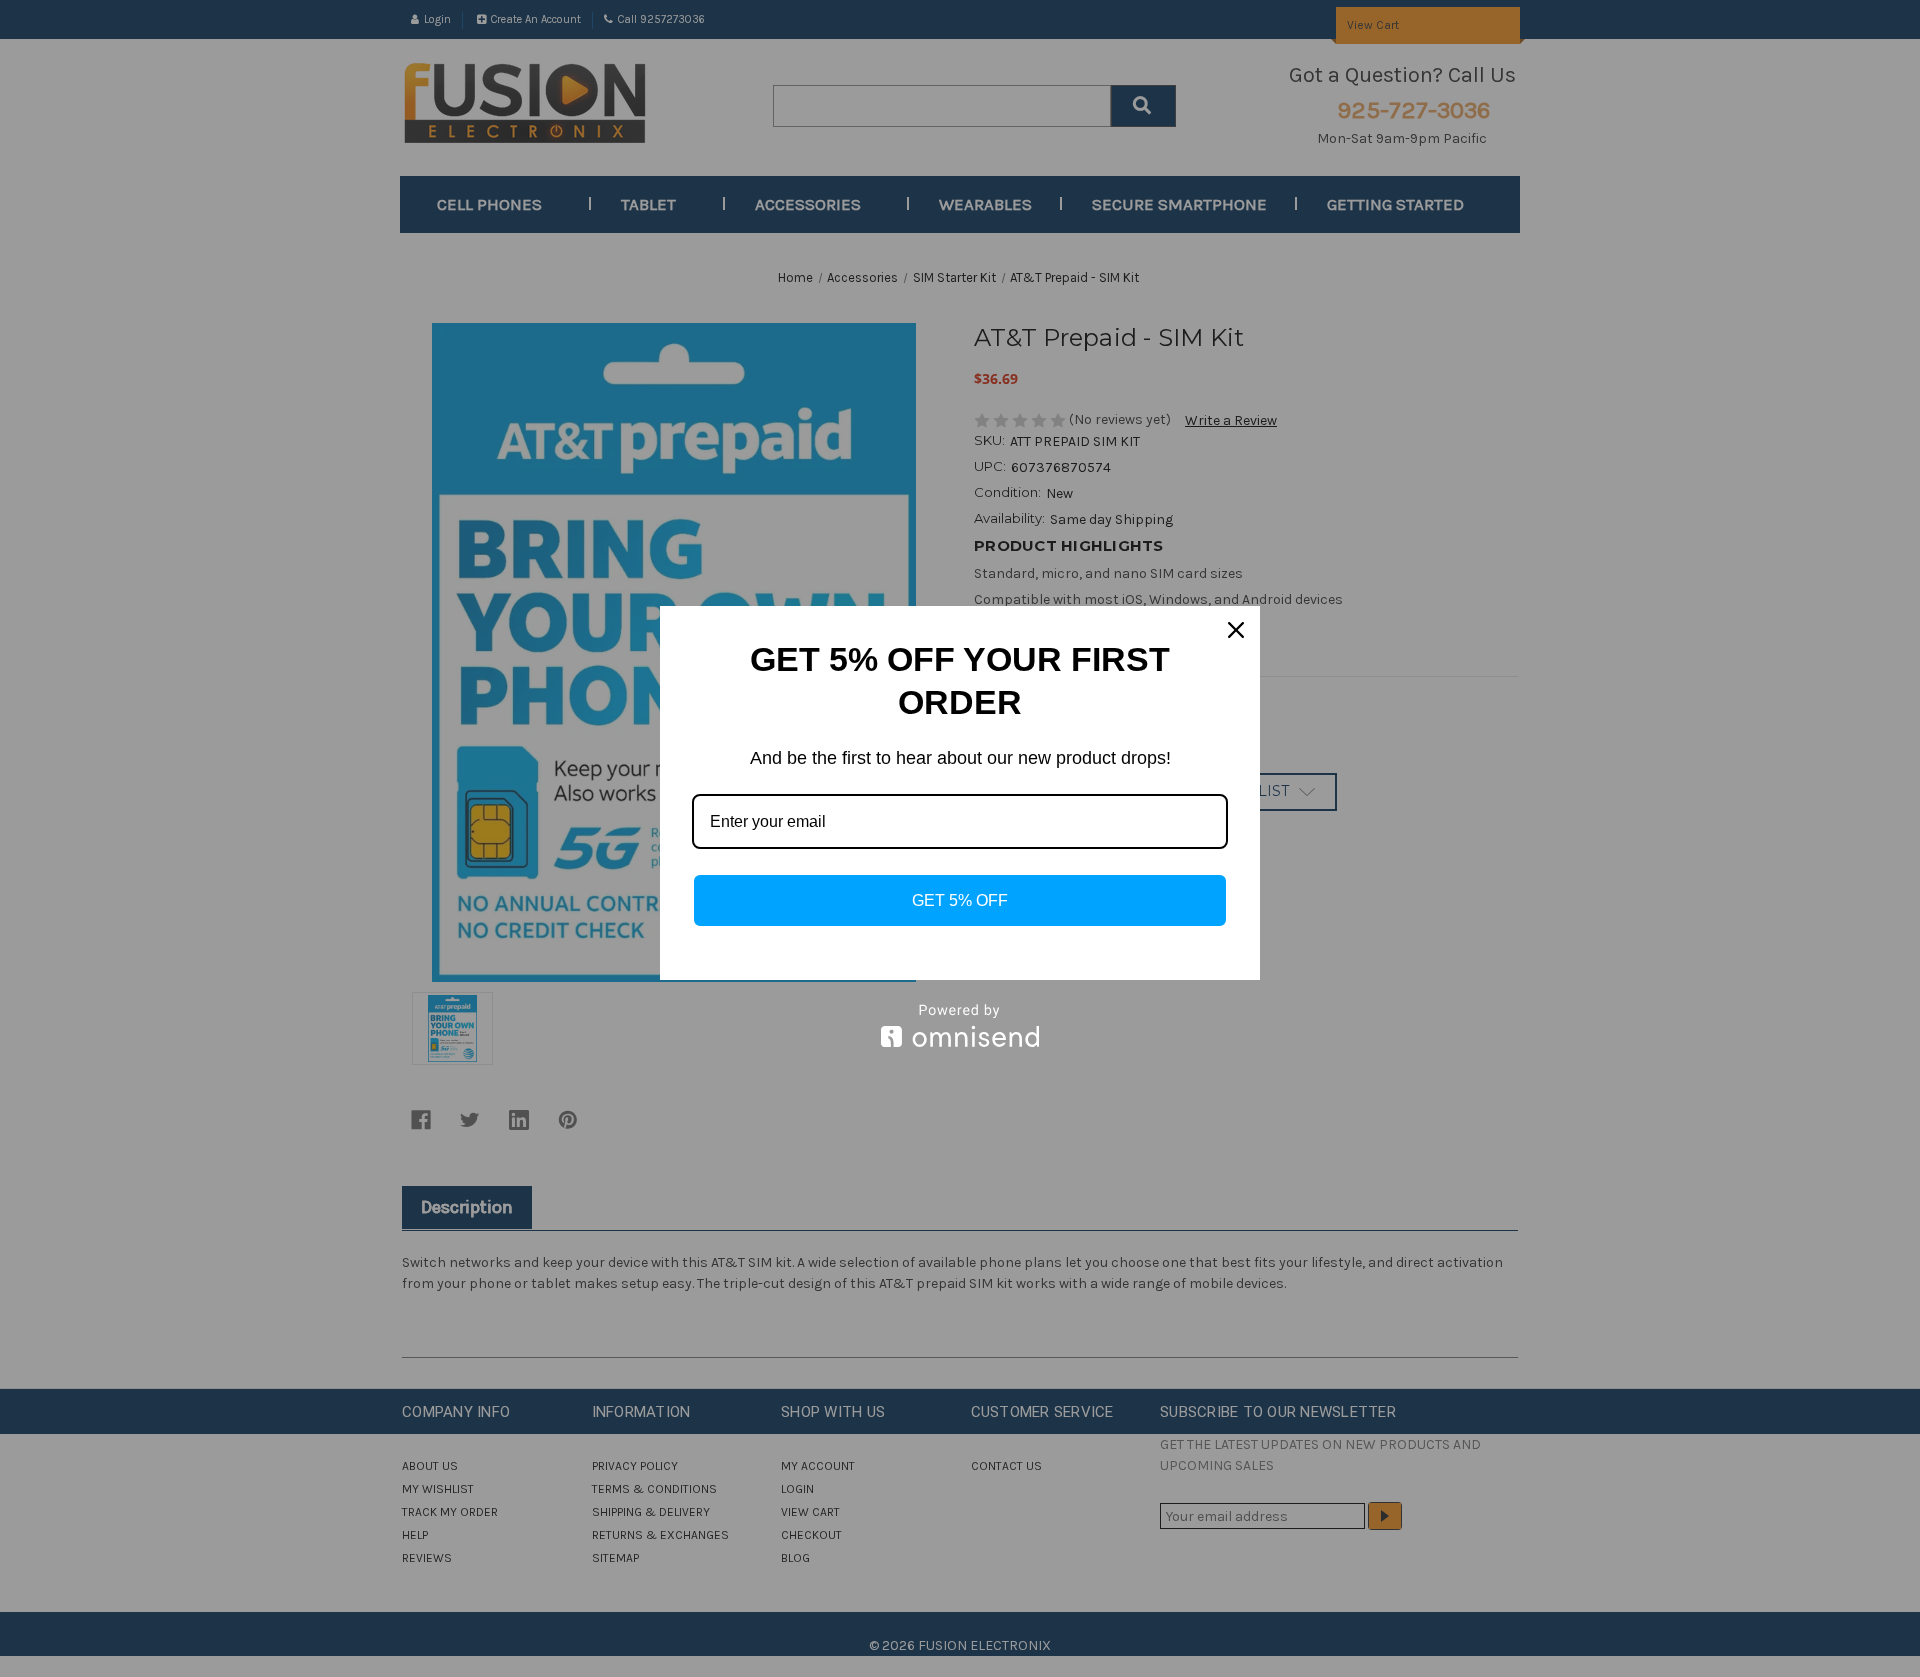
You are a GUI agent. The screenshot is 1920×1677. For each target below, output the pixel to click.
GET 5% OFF (960, 900)
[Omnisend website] (960, 1025)
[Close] (1236, 630)
